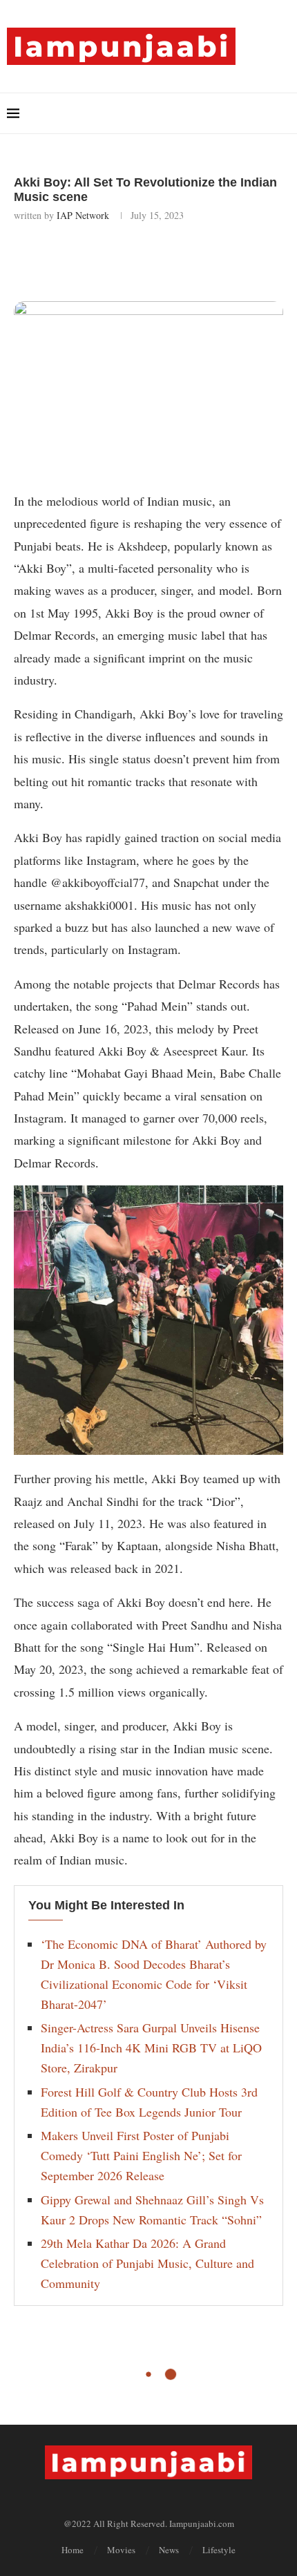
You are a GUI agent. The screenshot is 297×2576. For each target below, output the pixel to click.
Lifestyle (219, 2550)
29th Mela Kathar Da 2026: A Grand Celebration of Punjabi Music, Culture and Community (147, 2263)
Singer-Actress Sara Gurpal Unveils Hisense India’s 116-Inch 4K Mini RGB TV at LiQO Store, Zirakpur (151, 2048)
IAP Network (83, 215)
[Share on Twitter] (127, 259)
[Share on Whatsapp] (157, 259)
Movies (121, 2550)
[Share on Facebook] (96, 259)
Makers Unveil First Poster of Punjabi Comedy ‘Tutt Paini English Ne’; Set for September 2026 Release (141, 2155)
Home (73, 2550)
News (169, 2550)
